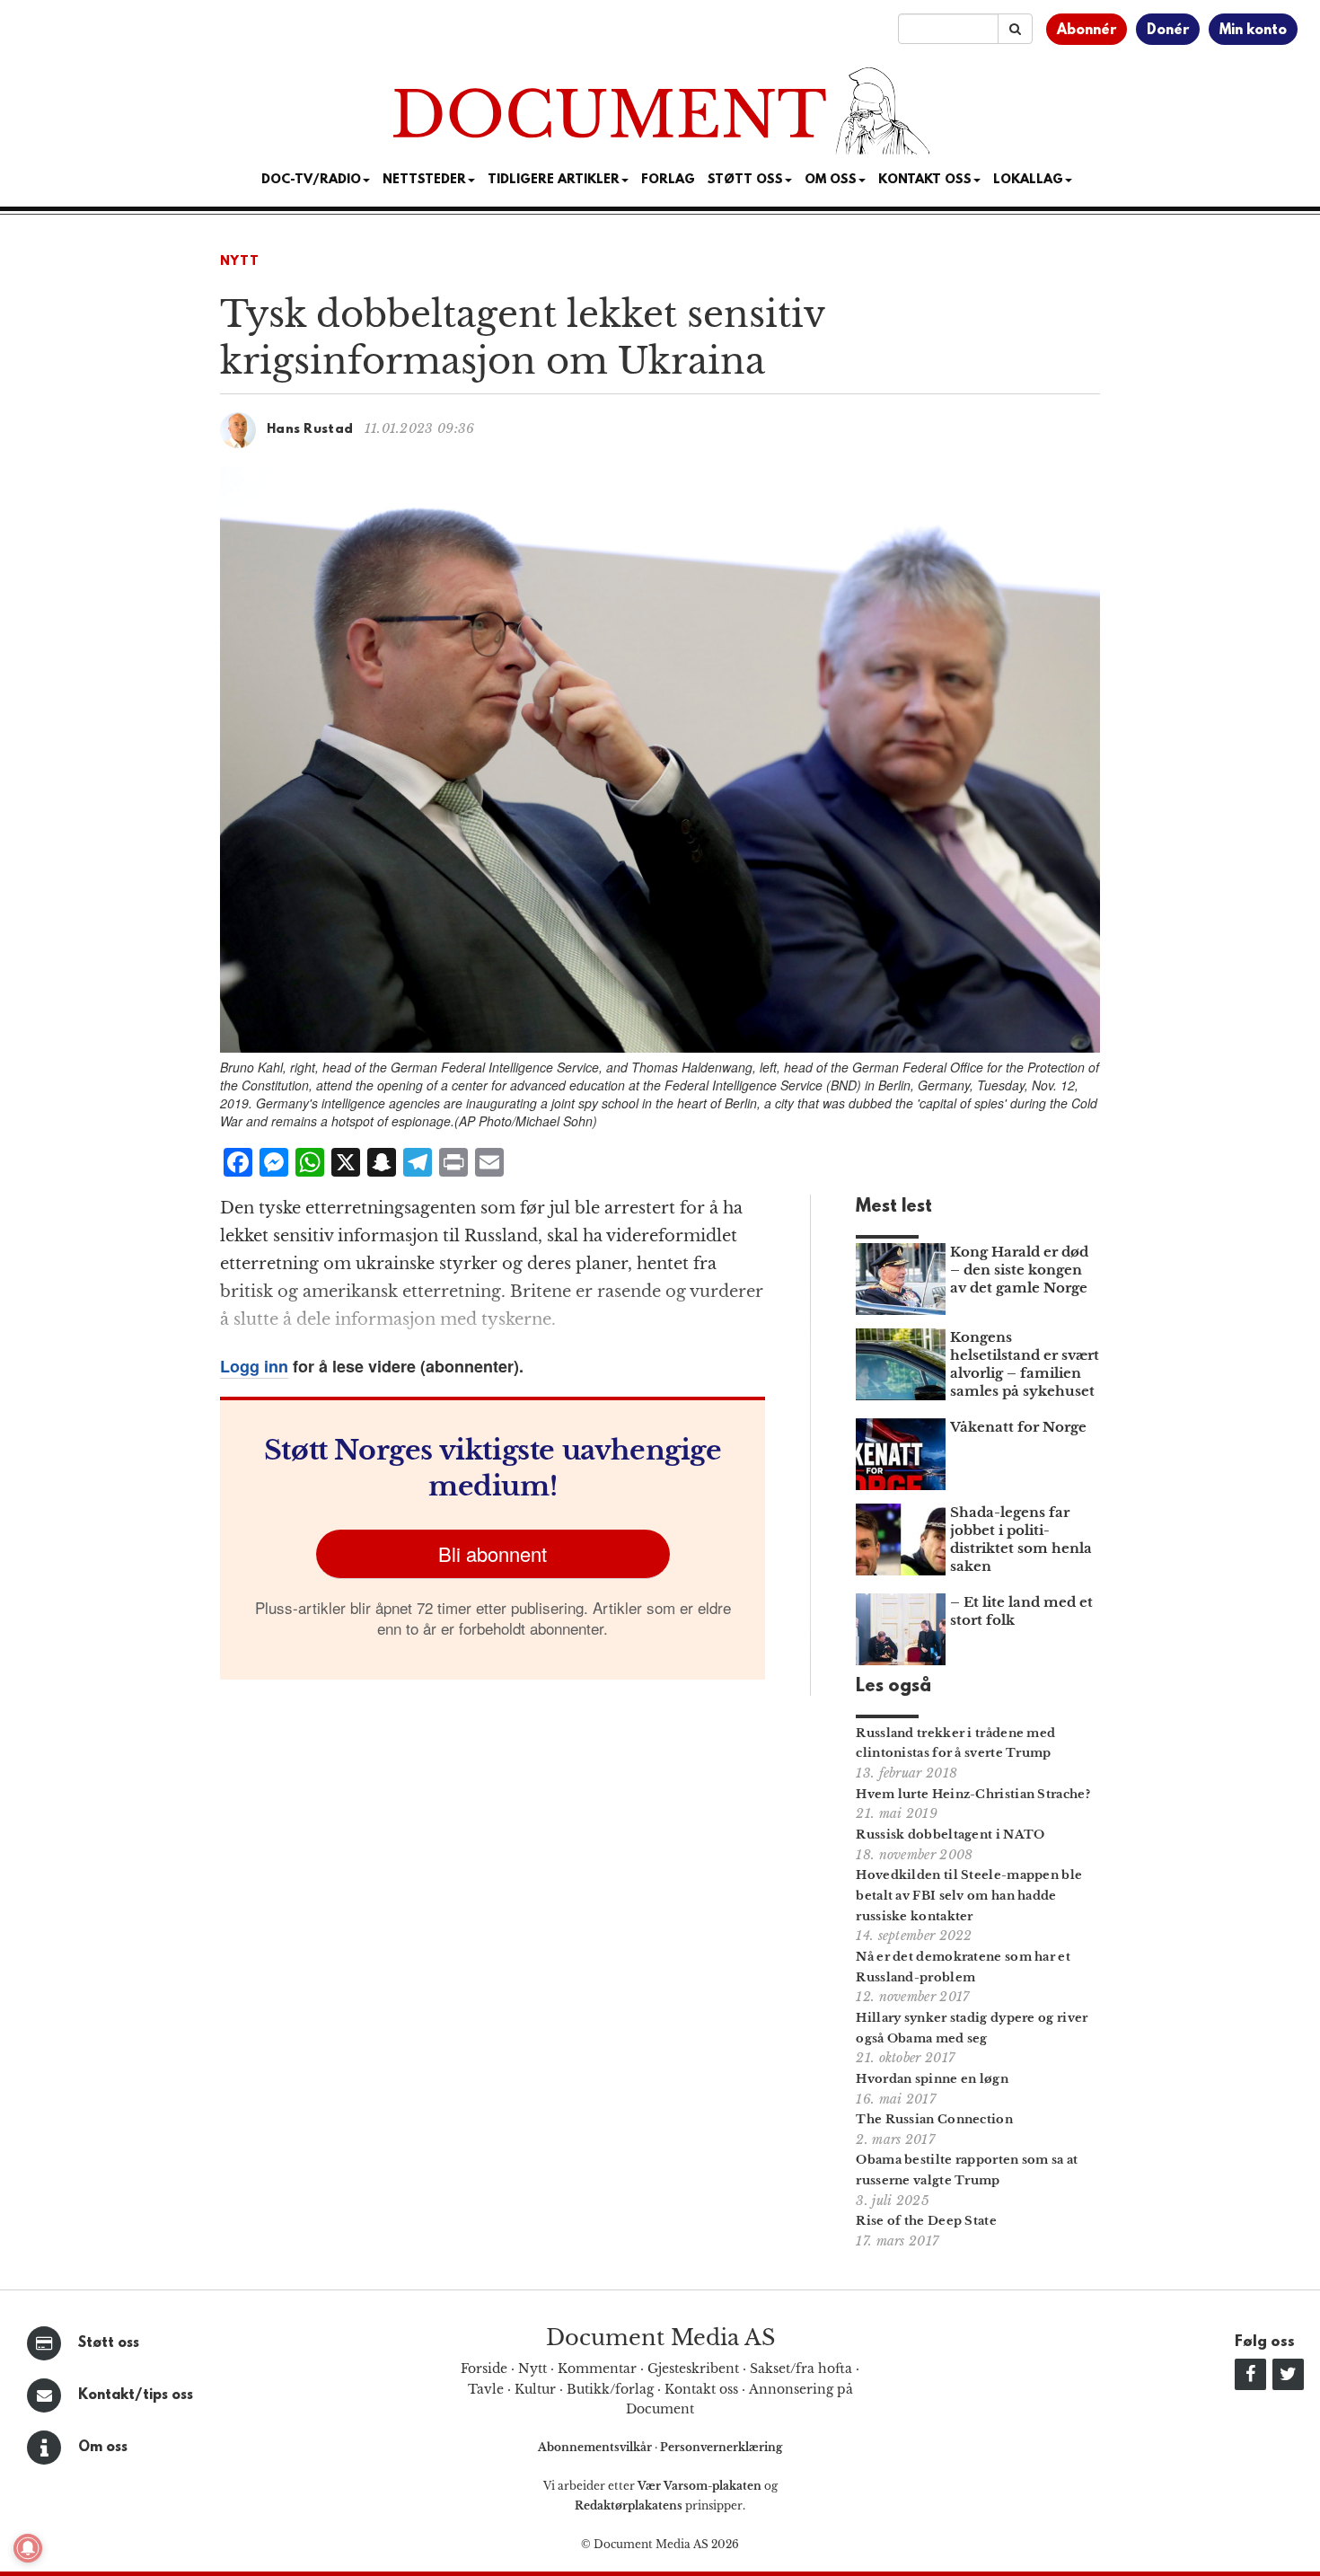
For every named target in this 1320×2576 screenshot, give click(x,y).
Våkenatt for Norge (1018, 1427)
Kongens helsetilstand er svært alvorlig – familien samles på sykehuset (1025, 1364)
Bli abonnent (493, 1553)
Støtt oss (109, 2343)
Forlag (668, 180)
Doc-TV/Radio (311, 180)
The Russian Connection (934, 2119)
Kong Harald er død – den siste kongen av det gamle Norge (1019, 1270)
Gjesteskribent (693, 2369)
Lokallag (1028, 180)
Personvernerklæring (721, 2447)
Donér (1168, 31)
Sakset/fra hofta (801, 2369)
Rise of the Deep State (926, 2221)
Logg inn (254, 1366)
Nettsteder (424, 180)
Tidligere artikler (554, 180)
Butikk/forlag (610, 2389)
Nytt (240, 262)
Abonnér (1087, 31)
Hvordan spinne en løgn (932, 2079)
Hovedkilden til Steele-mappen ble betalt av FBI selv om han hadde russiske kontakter (969, 1896)
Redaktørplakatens (629, 2505)
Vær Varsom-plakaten (700, 2486)
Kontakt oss (925, 180)
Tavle (486, 2389)
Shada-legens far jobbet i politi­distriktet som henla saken (1021, 1539)
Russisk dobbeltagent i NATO (950, 1835)
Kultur (535, 2389)
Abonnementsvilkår (596, 2447)
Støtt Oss (745, 180)
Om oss (103, 2448)
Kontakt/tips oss (136, 2395)
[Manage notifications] (28, 2548)
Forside (484, 2369)
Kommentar (597, 2369)
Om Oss (831, 180)
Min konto (1253, 31)
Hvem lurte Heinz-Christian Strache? (973, 1794)
